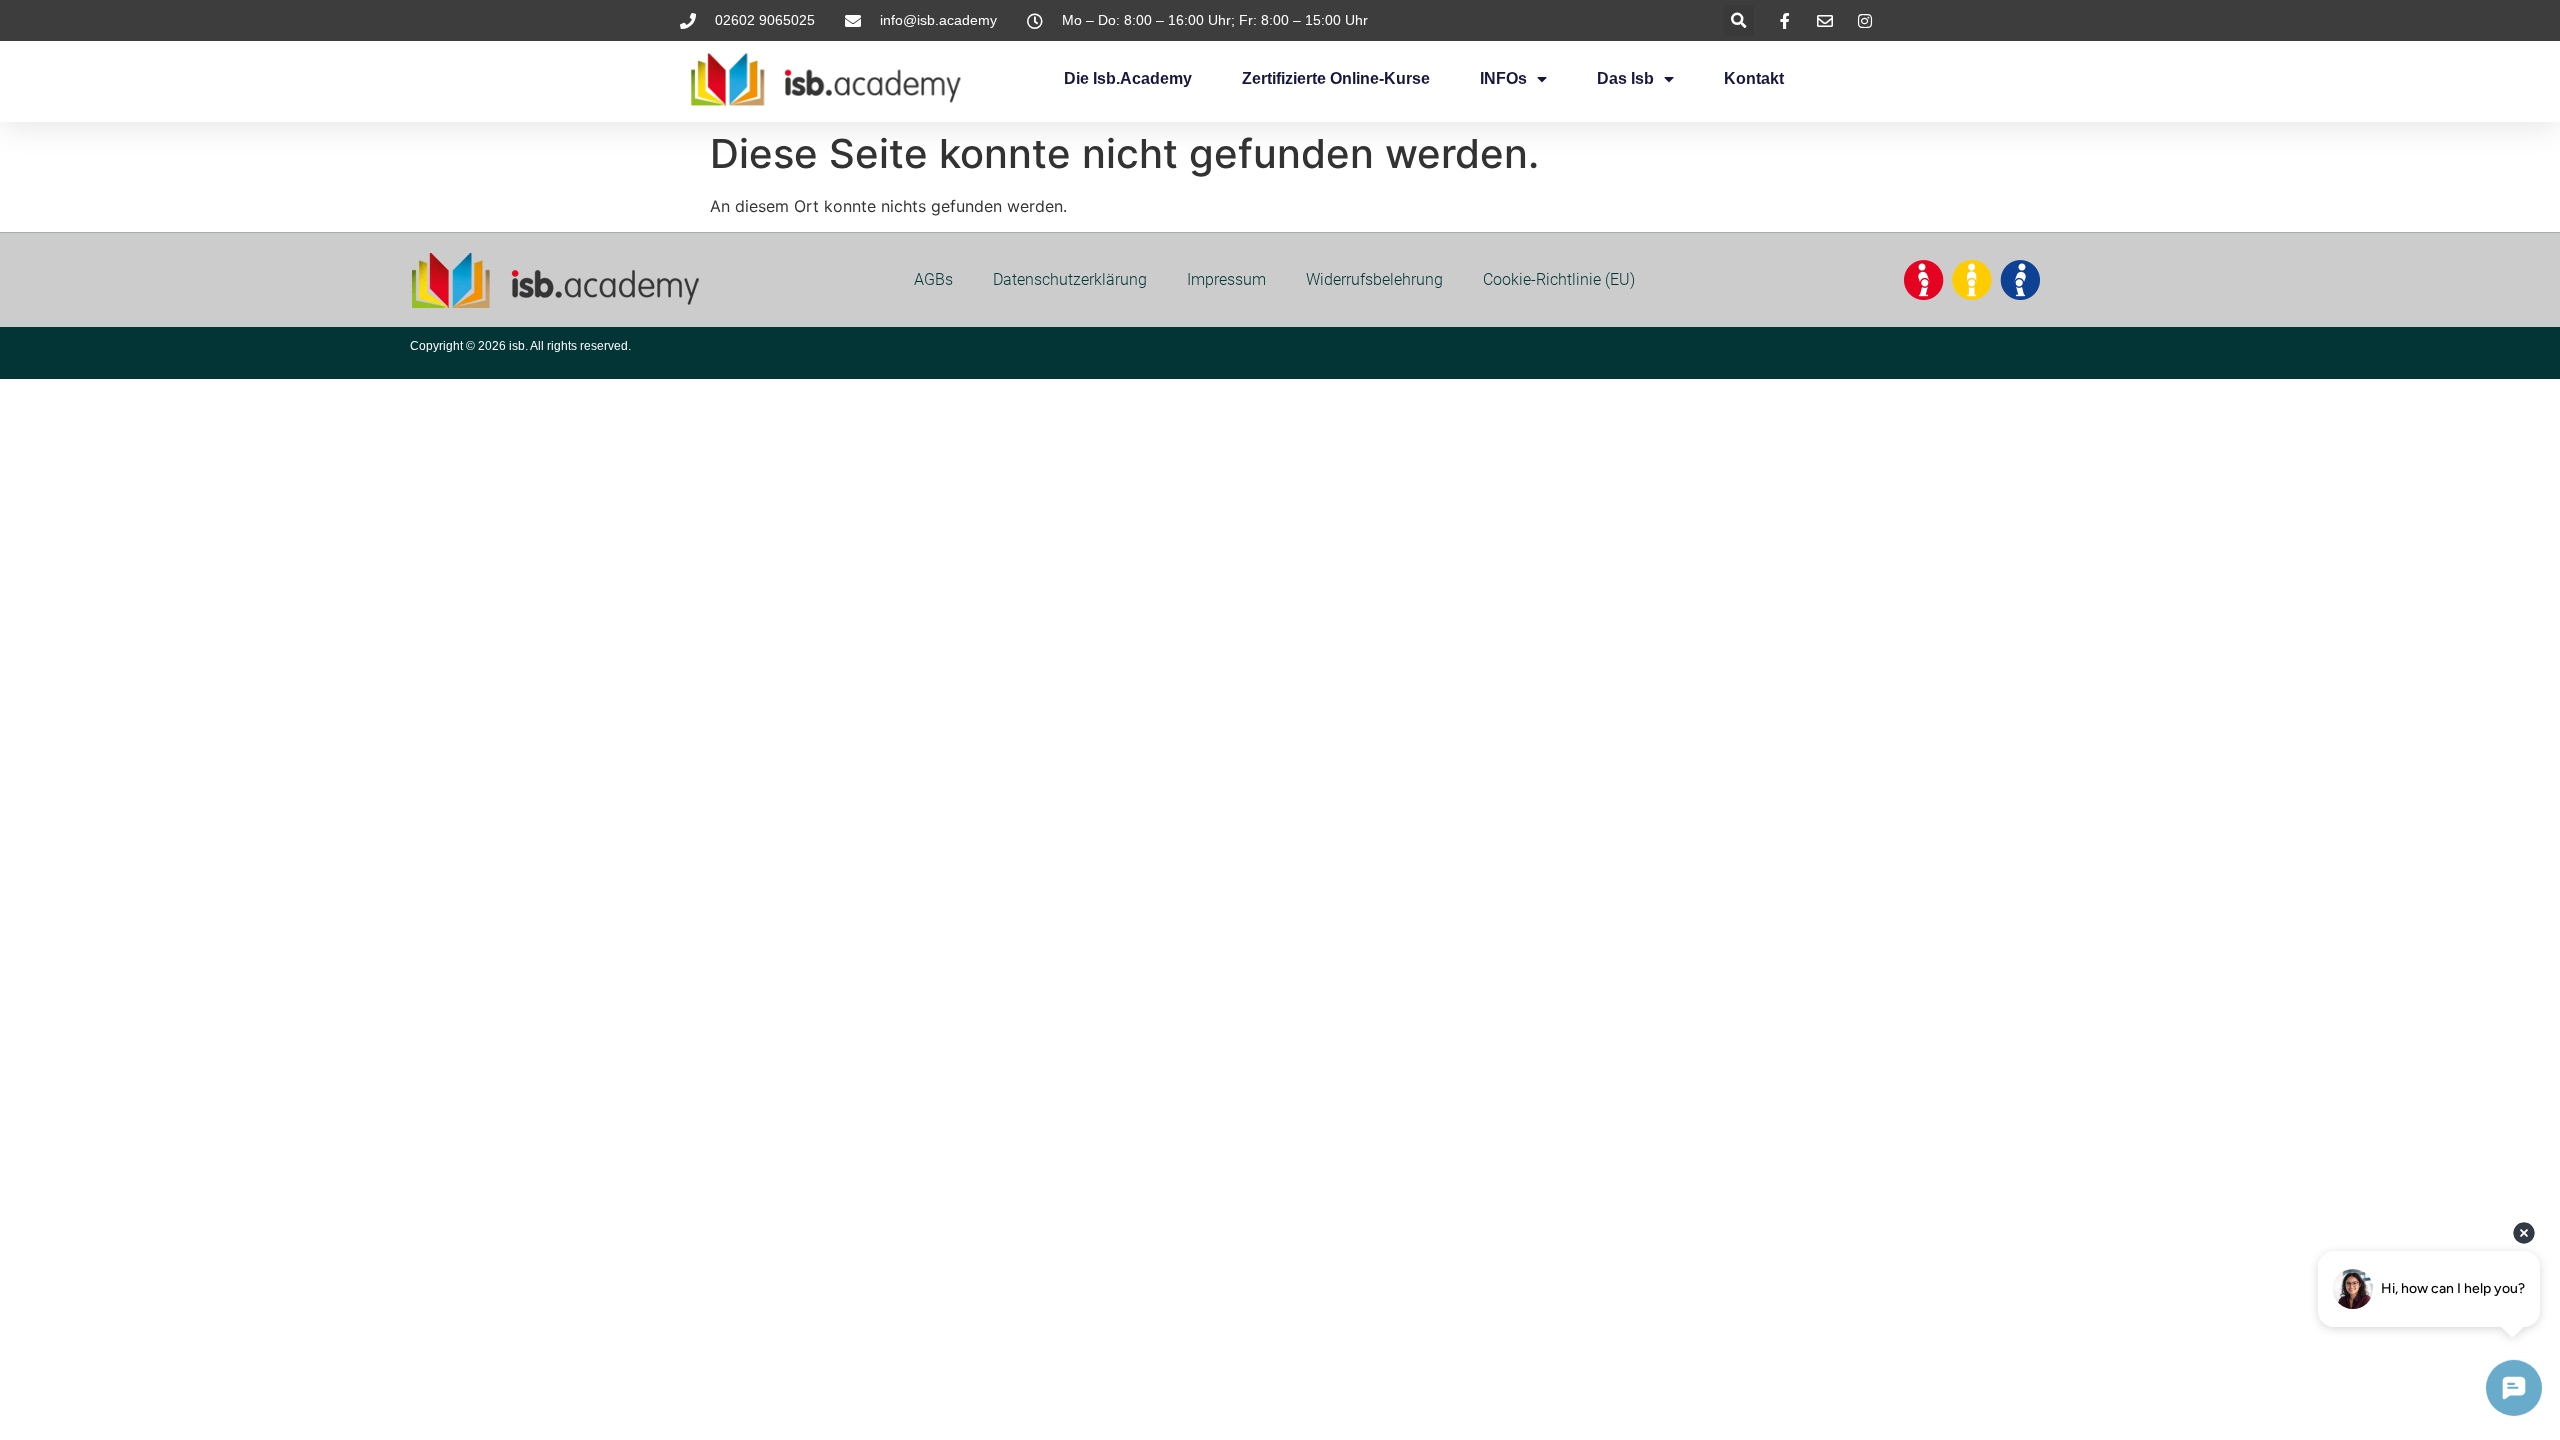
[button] (1738, 20)
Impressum (1226, 279)
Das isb (1625, 78)
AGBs (933, 279)
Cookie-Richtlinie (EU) (1559, 279)
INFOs (1503, 78)
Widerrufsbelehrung (1374, 279)
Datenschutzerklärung (1070, 279)
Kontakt (1754, 78)
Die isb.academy (1128, 78)
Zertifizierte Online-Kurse (1336, 78)
